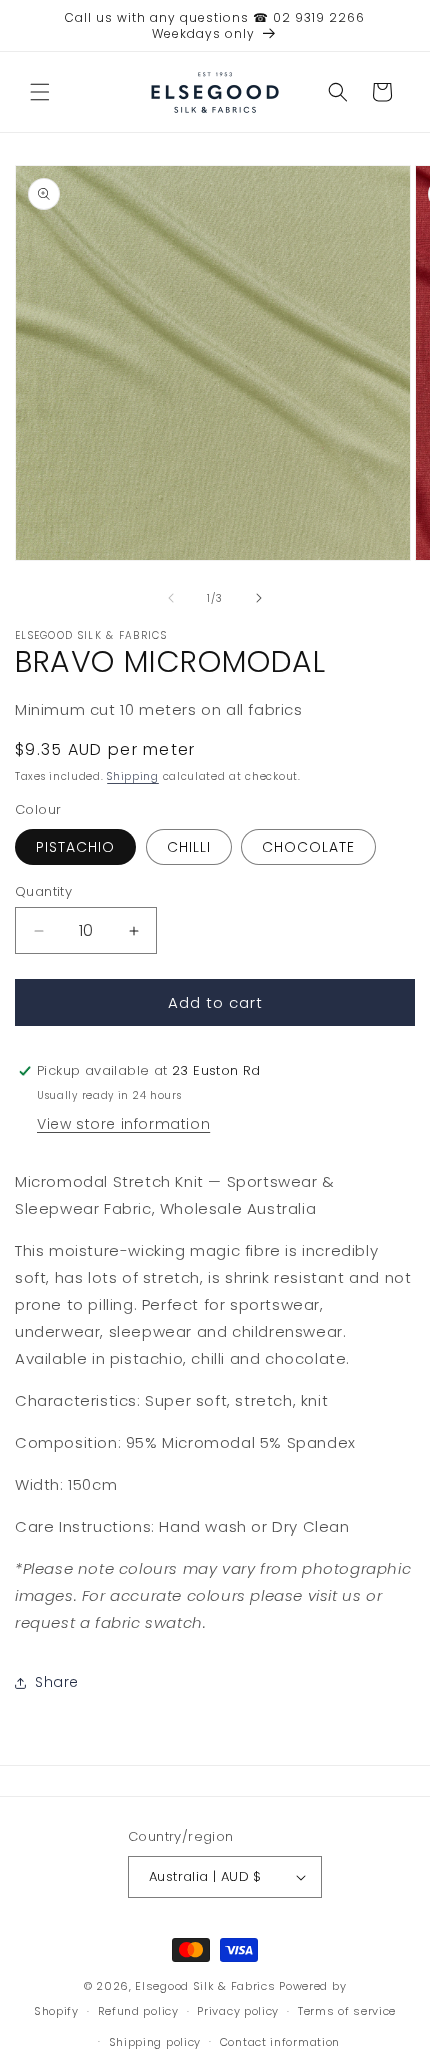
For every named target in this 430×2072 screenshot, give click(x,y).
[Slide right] (259, 598)
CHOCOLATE (308, 847)
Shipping (133, 776)
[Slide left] (171, 598)
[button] (40, 92)
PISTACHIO (75, 847)
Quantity (43, 891)
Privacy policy (238, 2011)
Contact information (280, 2042)
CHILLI (189, 847)
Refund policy (138, 2011)
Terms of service (347, 2011)
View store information (123, 1124)
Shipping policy (155, 2042)
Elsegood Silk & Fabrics (205, 1986)
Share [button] (57, 1682)
